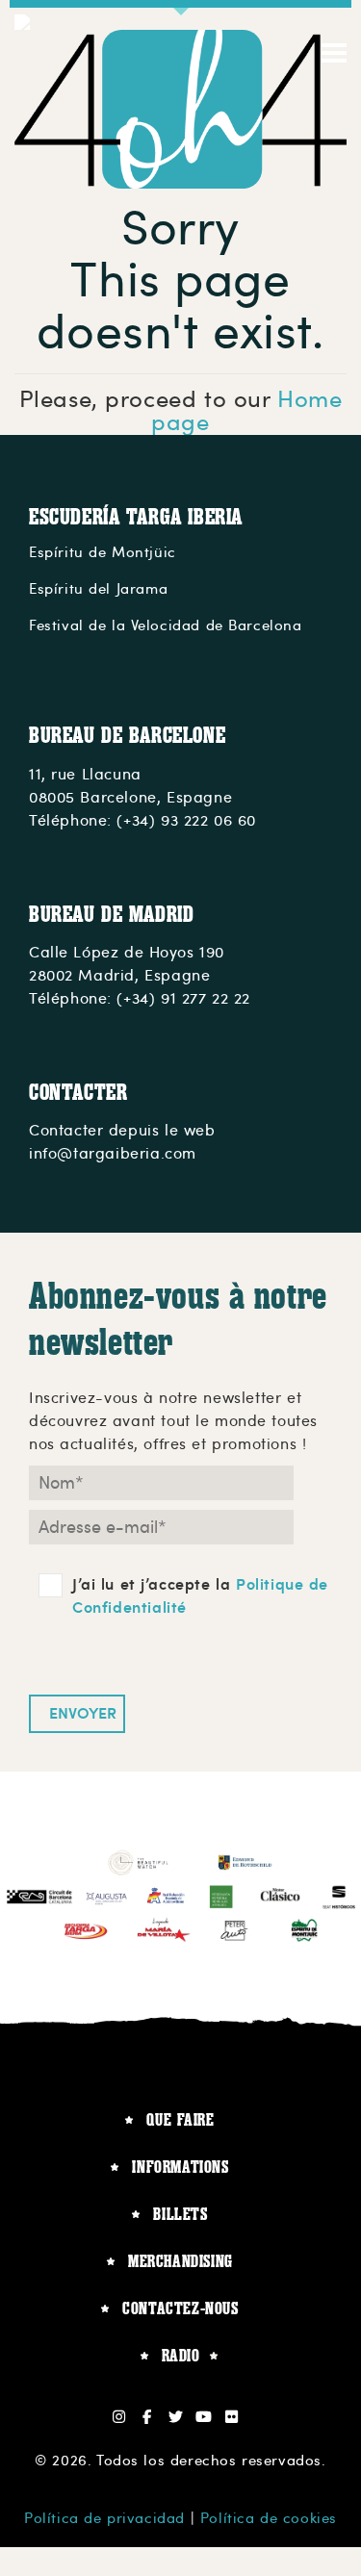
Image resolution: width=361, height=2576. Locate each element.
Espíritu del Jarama (98, 589)
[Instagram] (120, 2417)
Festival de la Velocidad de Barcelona (166, 625)
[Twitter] (176, 2417)
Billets (180, 2214)
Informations (180, 2167)
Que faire (180, 2119)
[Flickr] (232, 2417)
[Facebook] (148, 2417)
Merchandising (180, 2261)
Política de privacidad (104, 2518)
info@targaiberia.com (113, 1154)
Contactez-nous (180, 2308)
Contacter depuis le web (122, 1131)
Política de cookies (269, 2518)
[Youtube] (204, 2417)
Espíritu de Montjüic (103, 552)
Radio (181, 2355)
